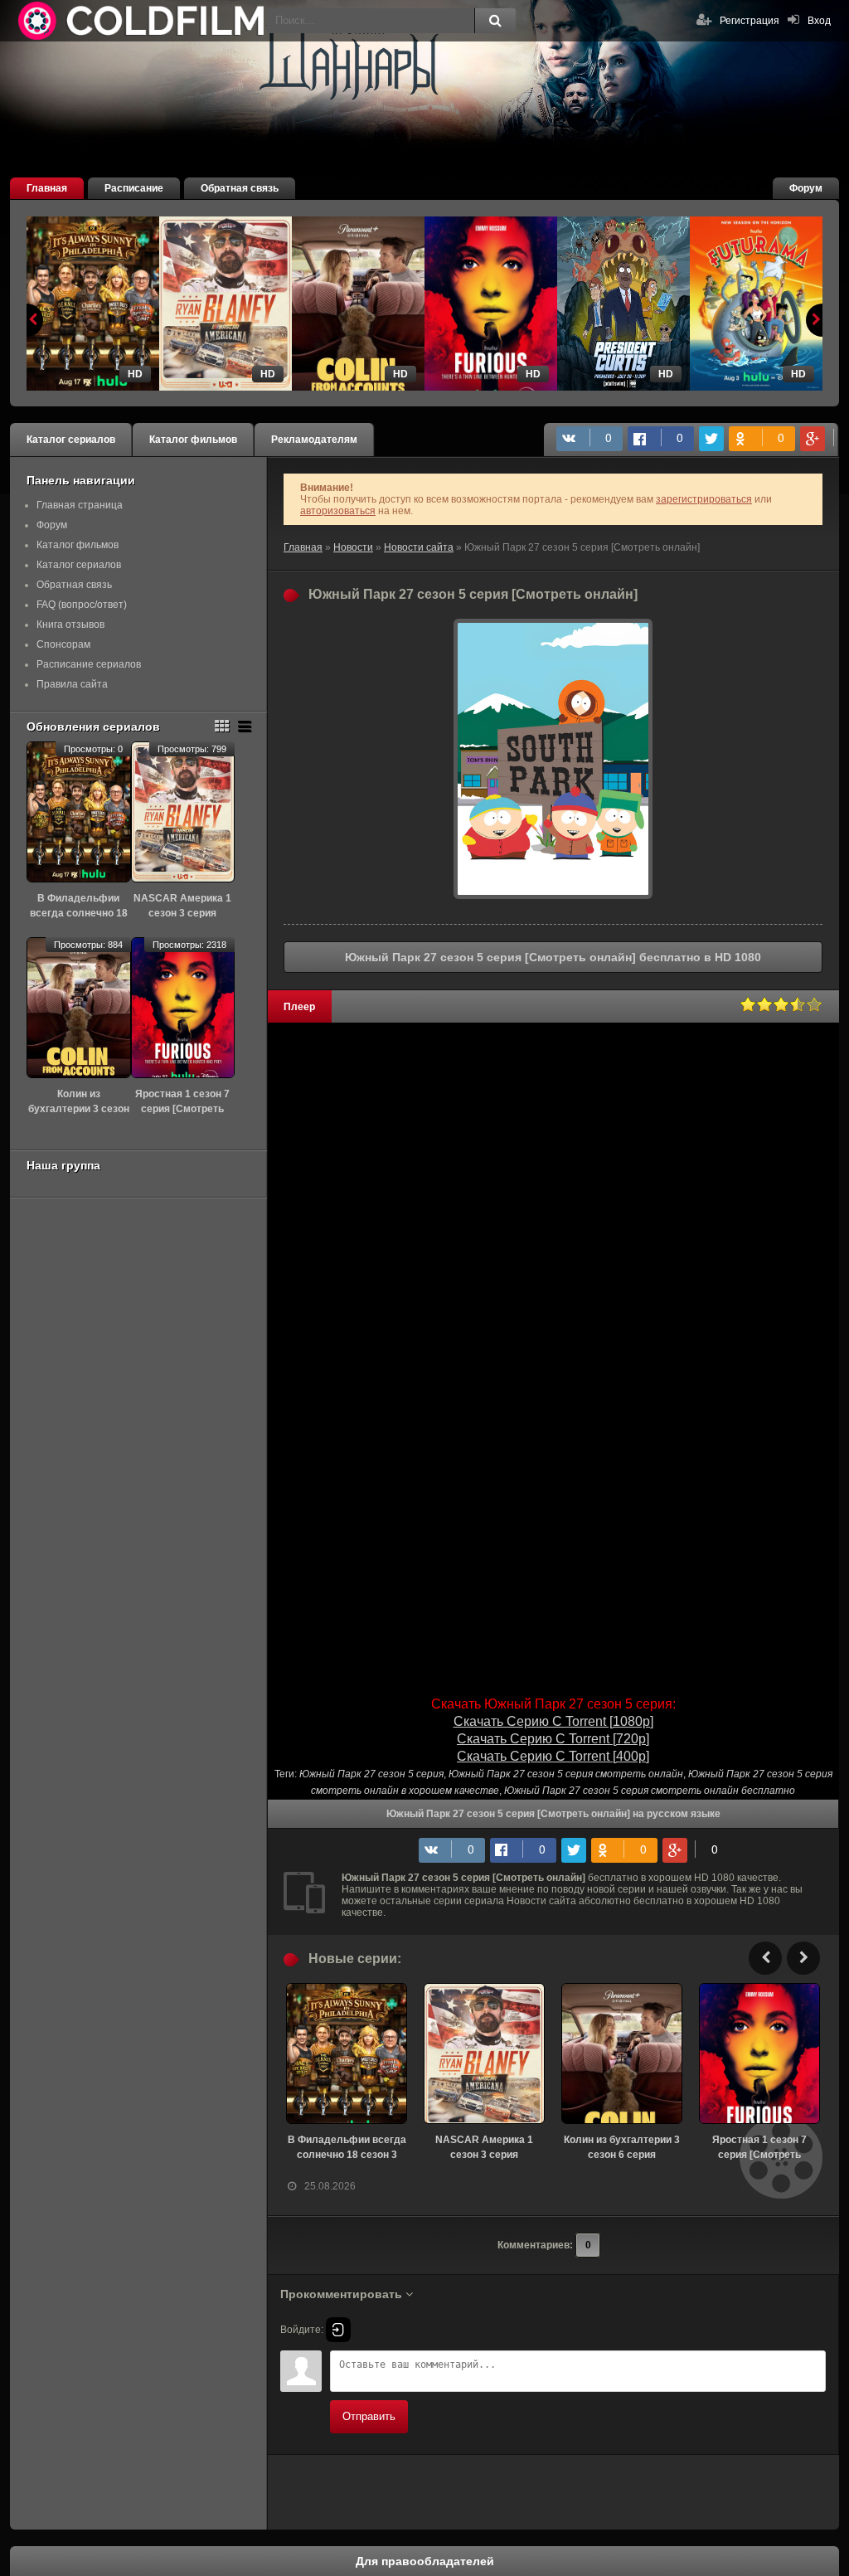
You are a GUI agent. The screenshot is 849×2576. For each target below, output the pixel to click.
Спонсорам (63, 644)
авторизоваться (338, 511)
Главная (47, 188)
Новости (353, 547)
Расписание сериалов (89, 664)
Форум (806, 188)
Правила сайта (72, 684)
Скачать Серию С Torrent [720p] (553, 1739)
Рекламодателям (314, 440)
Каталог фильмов (193, 440)
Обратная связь (240, 188)
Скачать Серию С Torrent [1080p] (553, 1721)
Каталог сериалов (71, 440)
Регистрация (750, 21)
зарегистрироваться (704, 499)
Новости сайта (419, 547)
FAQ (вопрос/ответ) (82, 605)
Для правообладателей (425, 2561)
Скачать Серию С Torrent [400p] (553, 1756)
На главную (143, 21)
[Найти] (495, 21)
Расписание (134, 188)
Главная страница (80, 505)
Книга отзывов (70, 625)
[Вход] (338, 2330)
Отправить (369, 2416)
